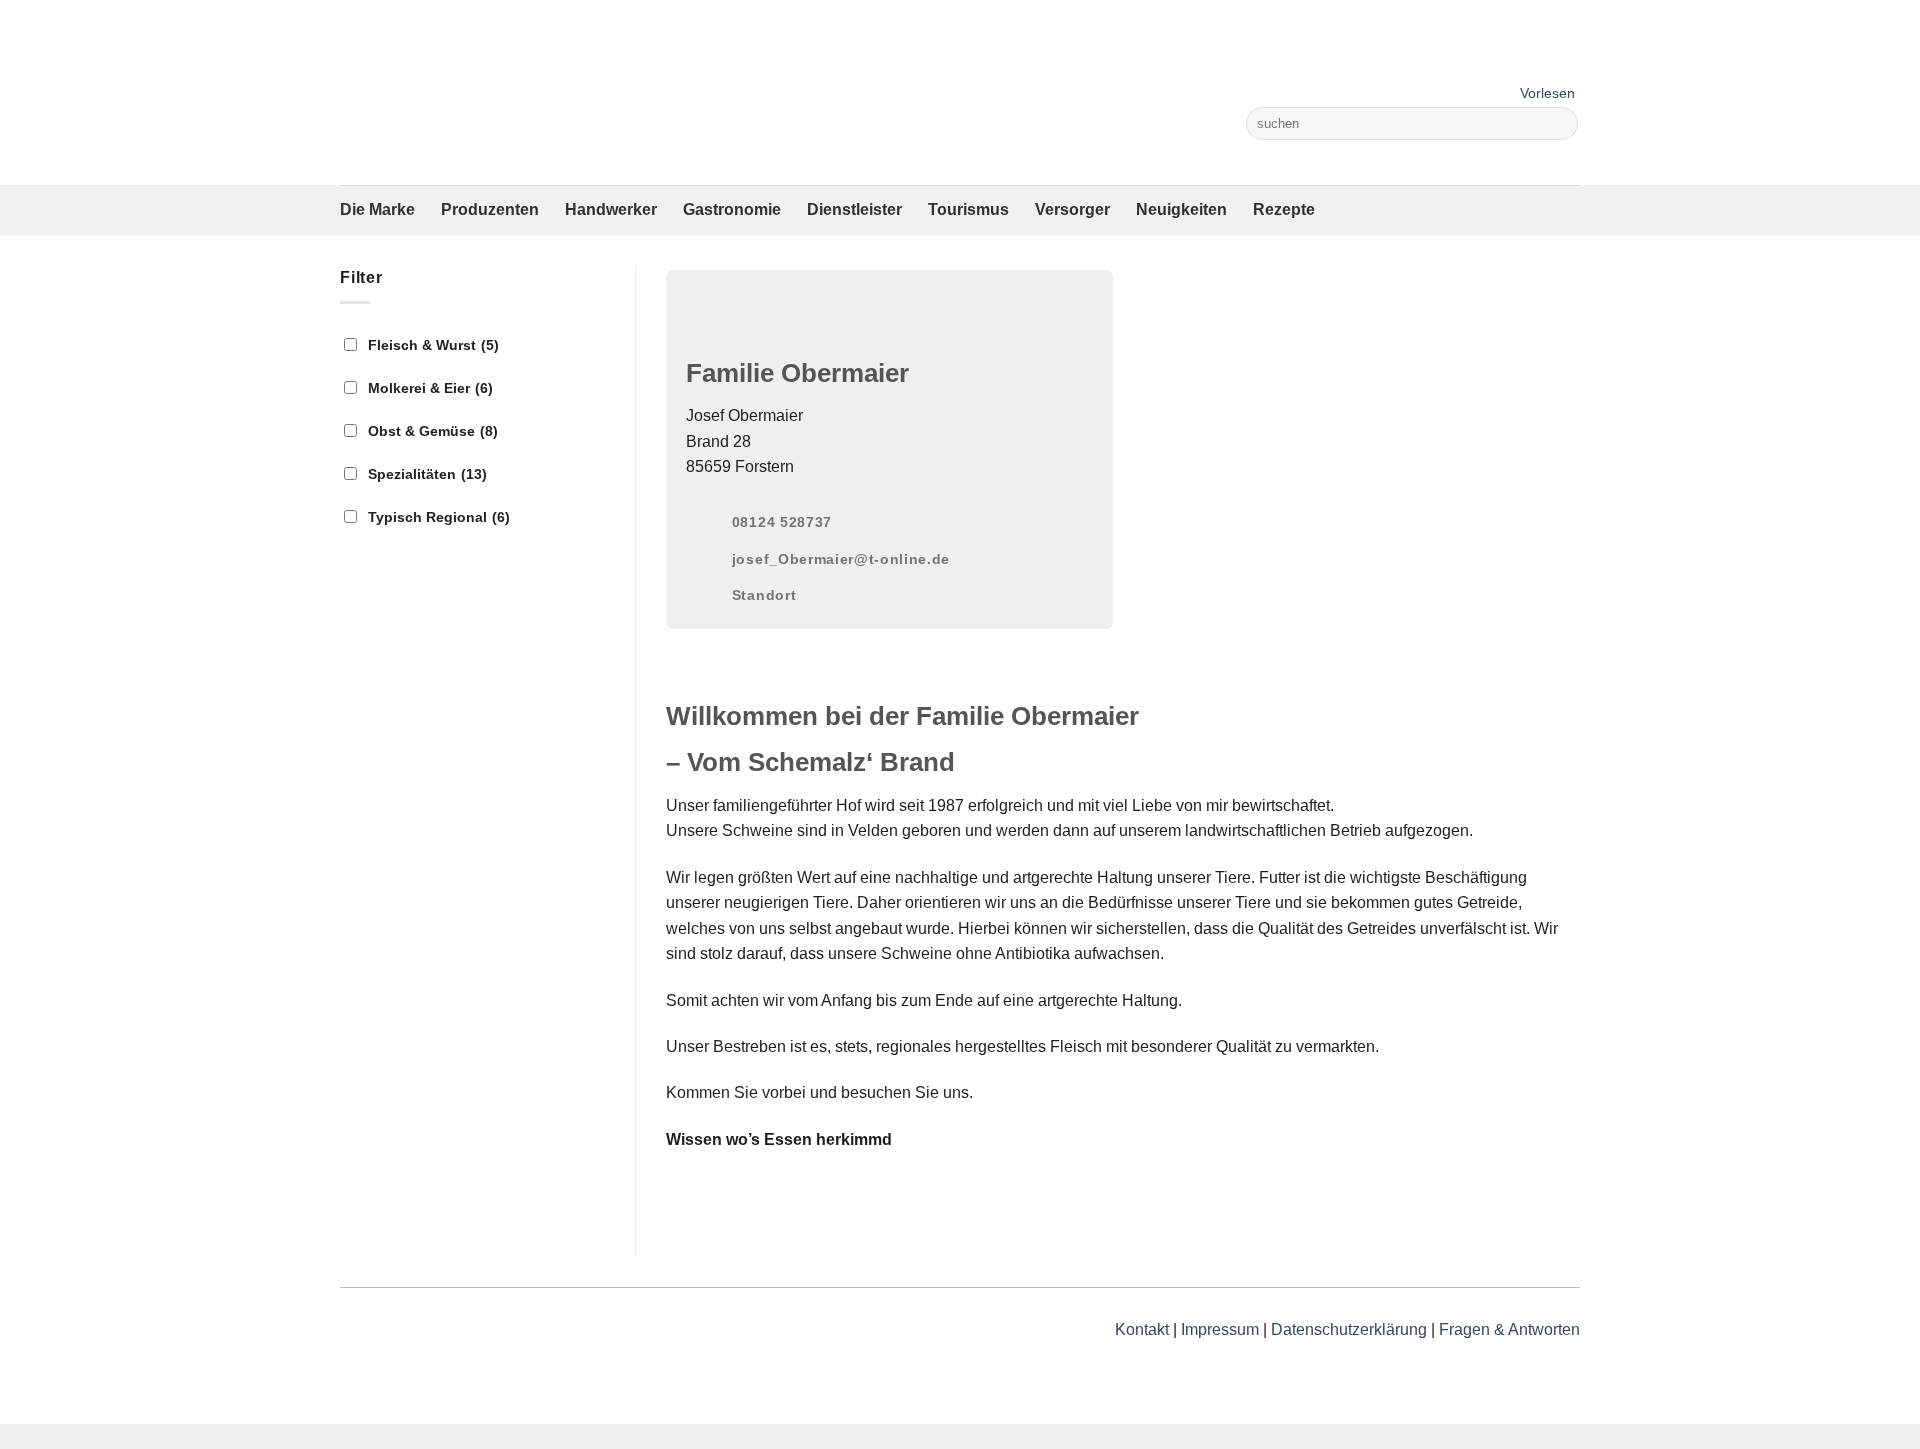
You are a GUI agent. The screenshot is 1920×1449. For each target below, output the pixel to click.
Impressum (1220, 1329)
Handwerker (611, 209)
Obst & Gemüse (433, 431)
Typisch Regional (439, 517)
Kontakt (1142, 1329)
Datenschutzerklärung (1349, 1329)
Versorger (1072, 209)
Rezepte (1284, 209)
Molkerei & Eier (430, 388)
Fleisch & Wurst (433, 345)
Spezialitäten (427, 474)
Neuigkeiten (1181, 209)
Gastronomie (732, 209)
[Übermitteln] (1559, 124)
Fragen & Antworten (1509, 1329)
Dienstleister (854, 209)
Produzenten (490, 209)
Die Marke (377, 209)
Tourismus (968, 209)
